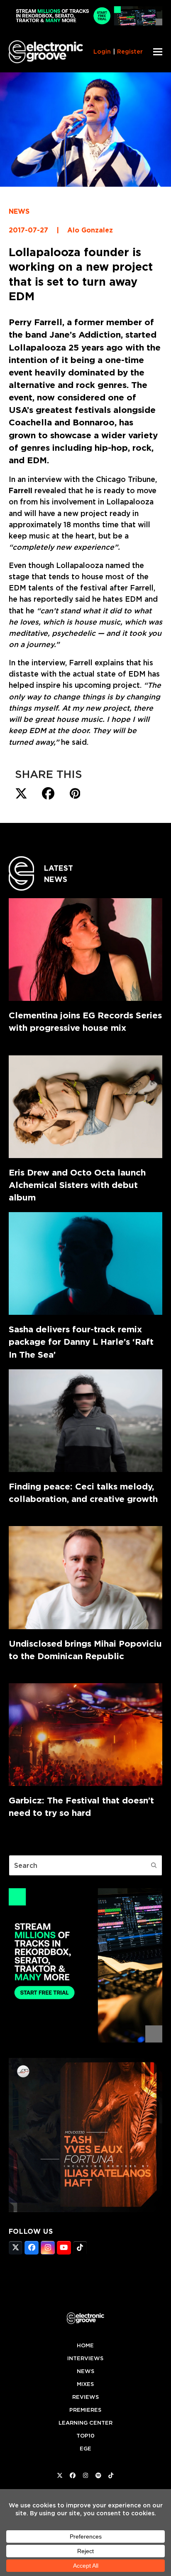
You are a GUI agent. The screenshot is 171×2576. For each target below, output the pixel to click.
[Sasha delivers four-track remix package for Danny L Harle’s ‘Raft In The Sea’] (86, 1263)
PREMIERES (85, 2410)
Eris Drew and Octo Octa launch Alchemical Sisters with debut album (77, 1185)
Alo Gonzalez (90, 230)
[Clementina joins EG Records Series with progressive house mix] (86, 950)
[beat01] (86, 2040)
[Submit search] (154, 1865)
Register (130, 52)
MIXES (85, 2384)
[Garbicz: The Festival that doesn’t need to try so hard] (86, 1735)
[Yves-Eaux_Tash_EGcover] (86, 2210)
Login (102, 52)
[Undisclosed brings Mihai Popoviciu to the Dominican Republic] (86, 1577)
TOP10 (85, 2436)
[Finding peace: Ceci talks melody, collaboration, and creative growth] (86, 1421)
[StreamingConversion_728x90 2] (86, 23)
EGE (85, 2449)
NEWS (19, 211)
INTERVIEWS (85, 2358)
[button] (158, 52)
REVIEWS (85, 2397)
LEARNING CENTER (85, 2423)
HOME (85, 2345)
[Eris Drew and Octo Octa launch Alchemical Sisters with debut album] (86, 1107)
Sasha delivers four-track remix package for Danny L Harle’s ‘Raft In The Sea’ (81, 1342)
